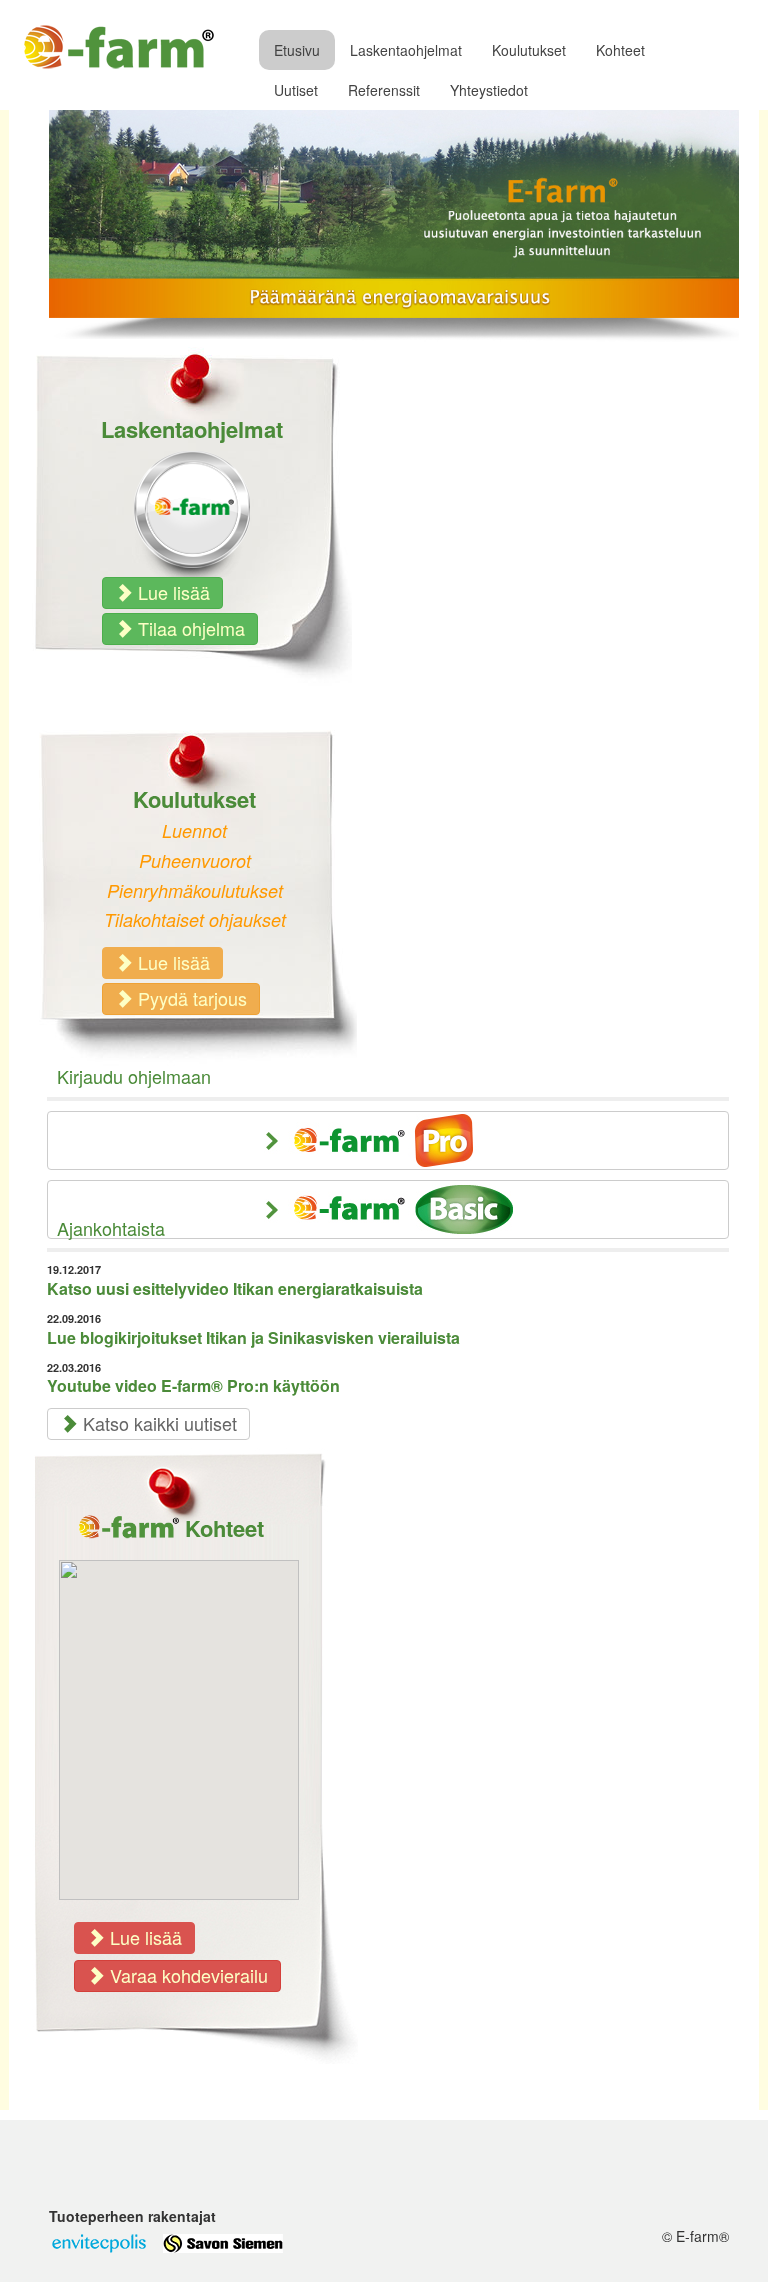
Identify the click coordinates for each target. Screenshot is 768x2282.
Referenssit (384, 90)
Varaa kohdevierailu (186, 1975)
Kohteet (620, 50)
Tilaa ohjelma (189, 628)
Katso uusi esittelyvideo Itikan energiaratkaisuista (235, 1288)
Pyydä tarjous (190, 998)
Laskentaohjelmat (406, 50)
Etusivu (297, 50)
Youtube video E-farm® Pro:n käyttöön (193, 1385)
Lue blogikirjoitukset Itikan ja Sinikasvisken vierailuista (253, 1337)
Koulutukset (529, 50)
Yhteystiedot (489, 90)
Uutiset (296, 90)
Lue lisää (171, 592)
